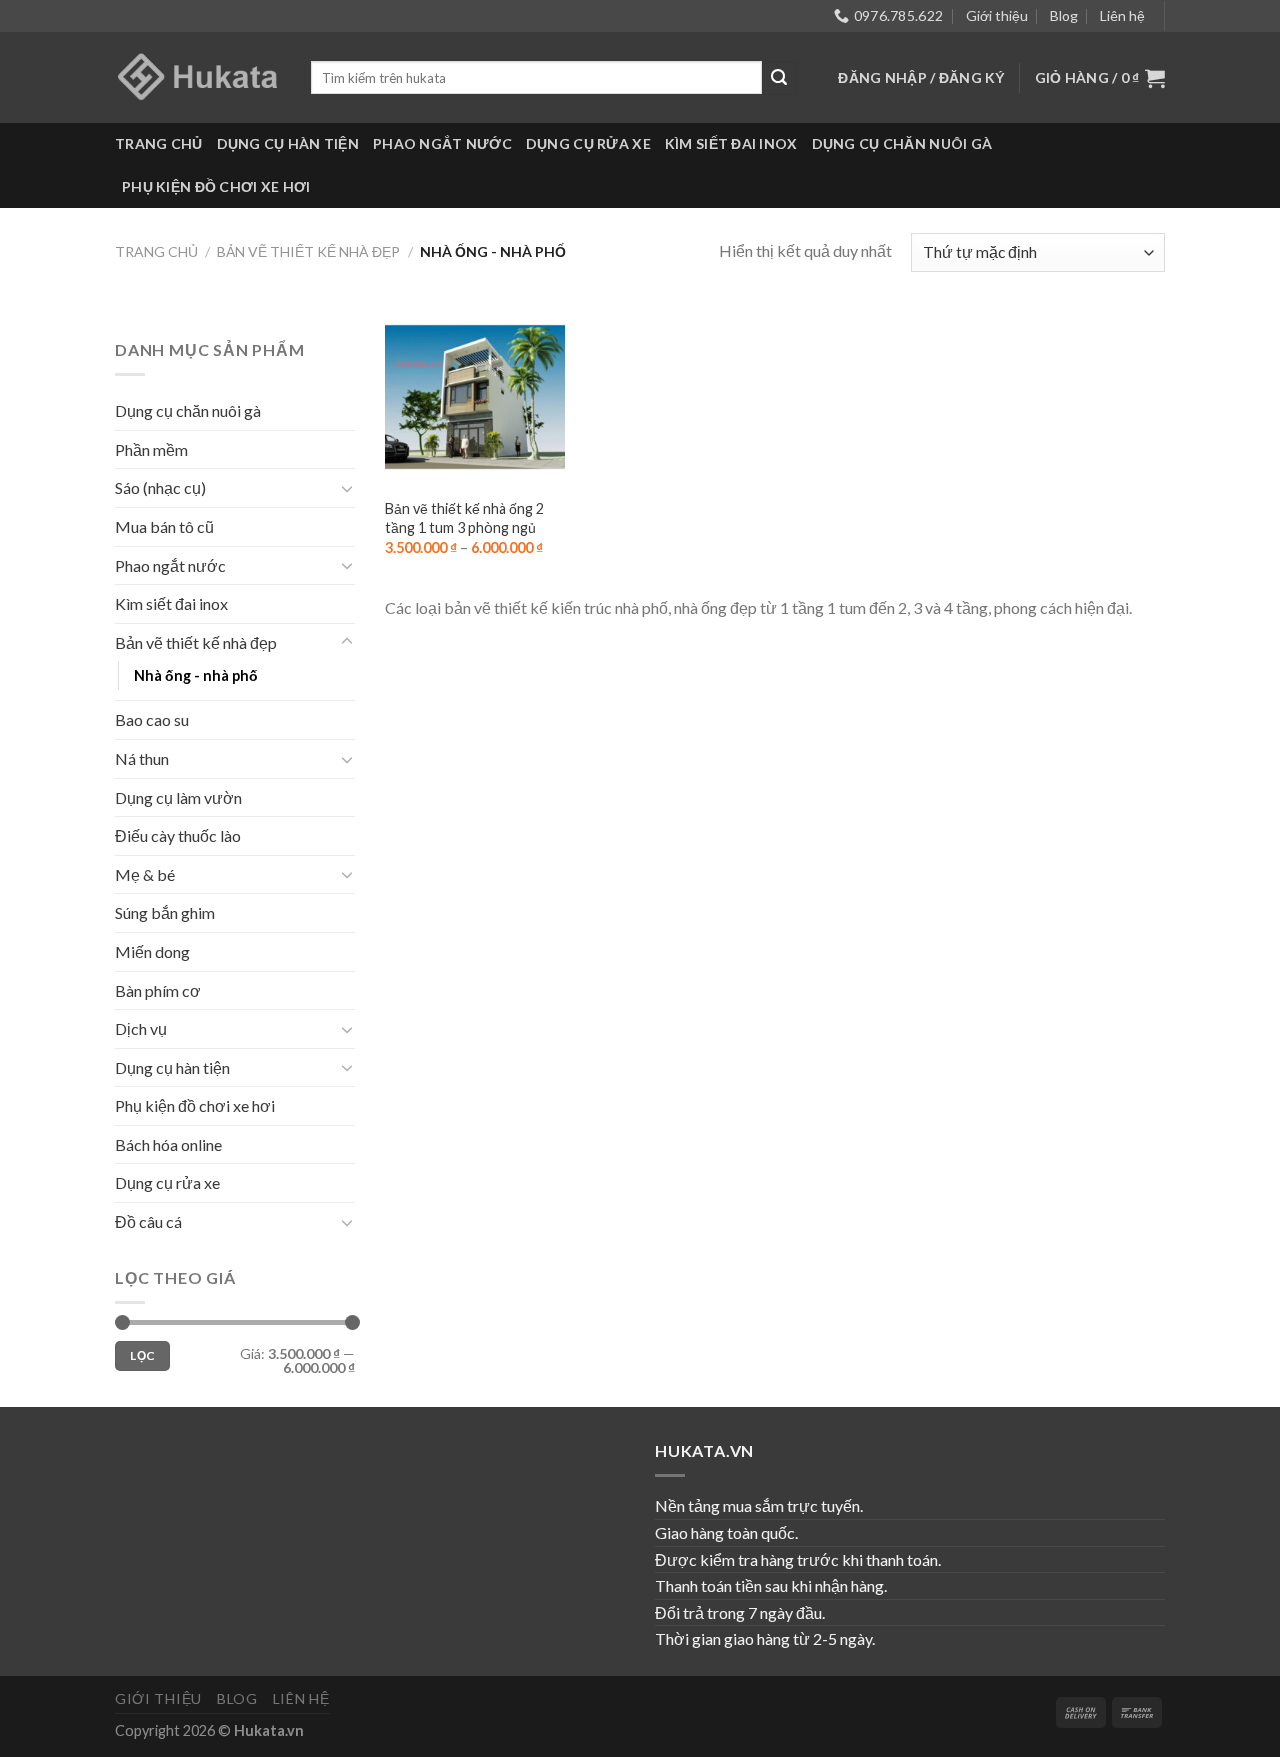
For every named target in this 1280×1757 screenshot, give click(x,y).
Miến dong (152, 951)
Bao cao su (152, 719)
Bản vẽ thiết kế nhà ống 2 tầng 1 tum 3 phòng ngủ (464, 518)
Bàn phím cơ (158, 990)
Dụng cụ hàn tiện (288, 143)
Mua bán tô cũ (164, 526)
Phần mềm (151, 449)
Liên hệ (1122, 15)
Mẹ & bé (145, 874)
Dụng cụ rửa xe (588, 143)
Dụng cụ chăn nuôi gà (902, 143)
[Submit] (779, 78)
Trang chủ (159, 143)
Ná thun (142, 758)
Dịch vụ (141, 1028)
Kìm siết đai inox (731, 143)
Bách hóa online (168, 1144)
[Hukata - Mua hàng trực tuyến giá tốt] (198, 77)
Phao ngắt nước (442, 143)
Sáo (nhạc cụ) (160, 487)
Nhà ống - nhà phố (196, 675)
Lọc (142, 1355)
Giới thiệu (997, 15)
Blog (1064, 15)
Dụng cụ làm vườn (178, 797)
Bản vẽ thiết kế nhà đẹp (308, 251)
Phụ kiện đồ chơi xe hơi (216, 186)
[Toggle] (347, 488)
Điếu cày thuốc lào (178, 835)
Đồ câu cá (148, 1221)
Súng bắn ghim (165, 912)
